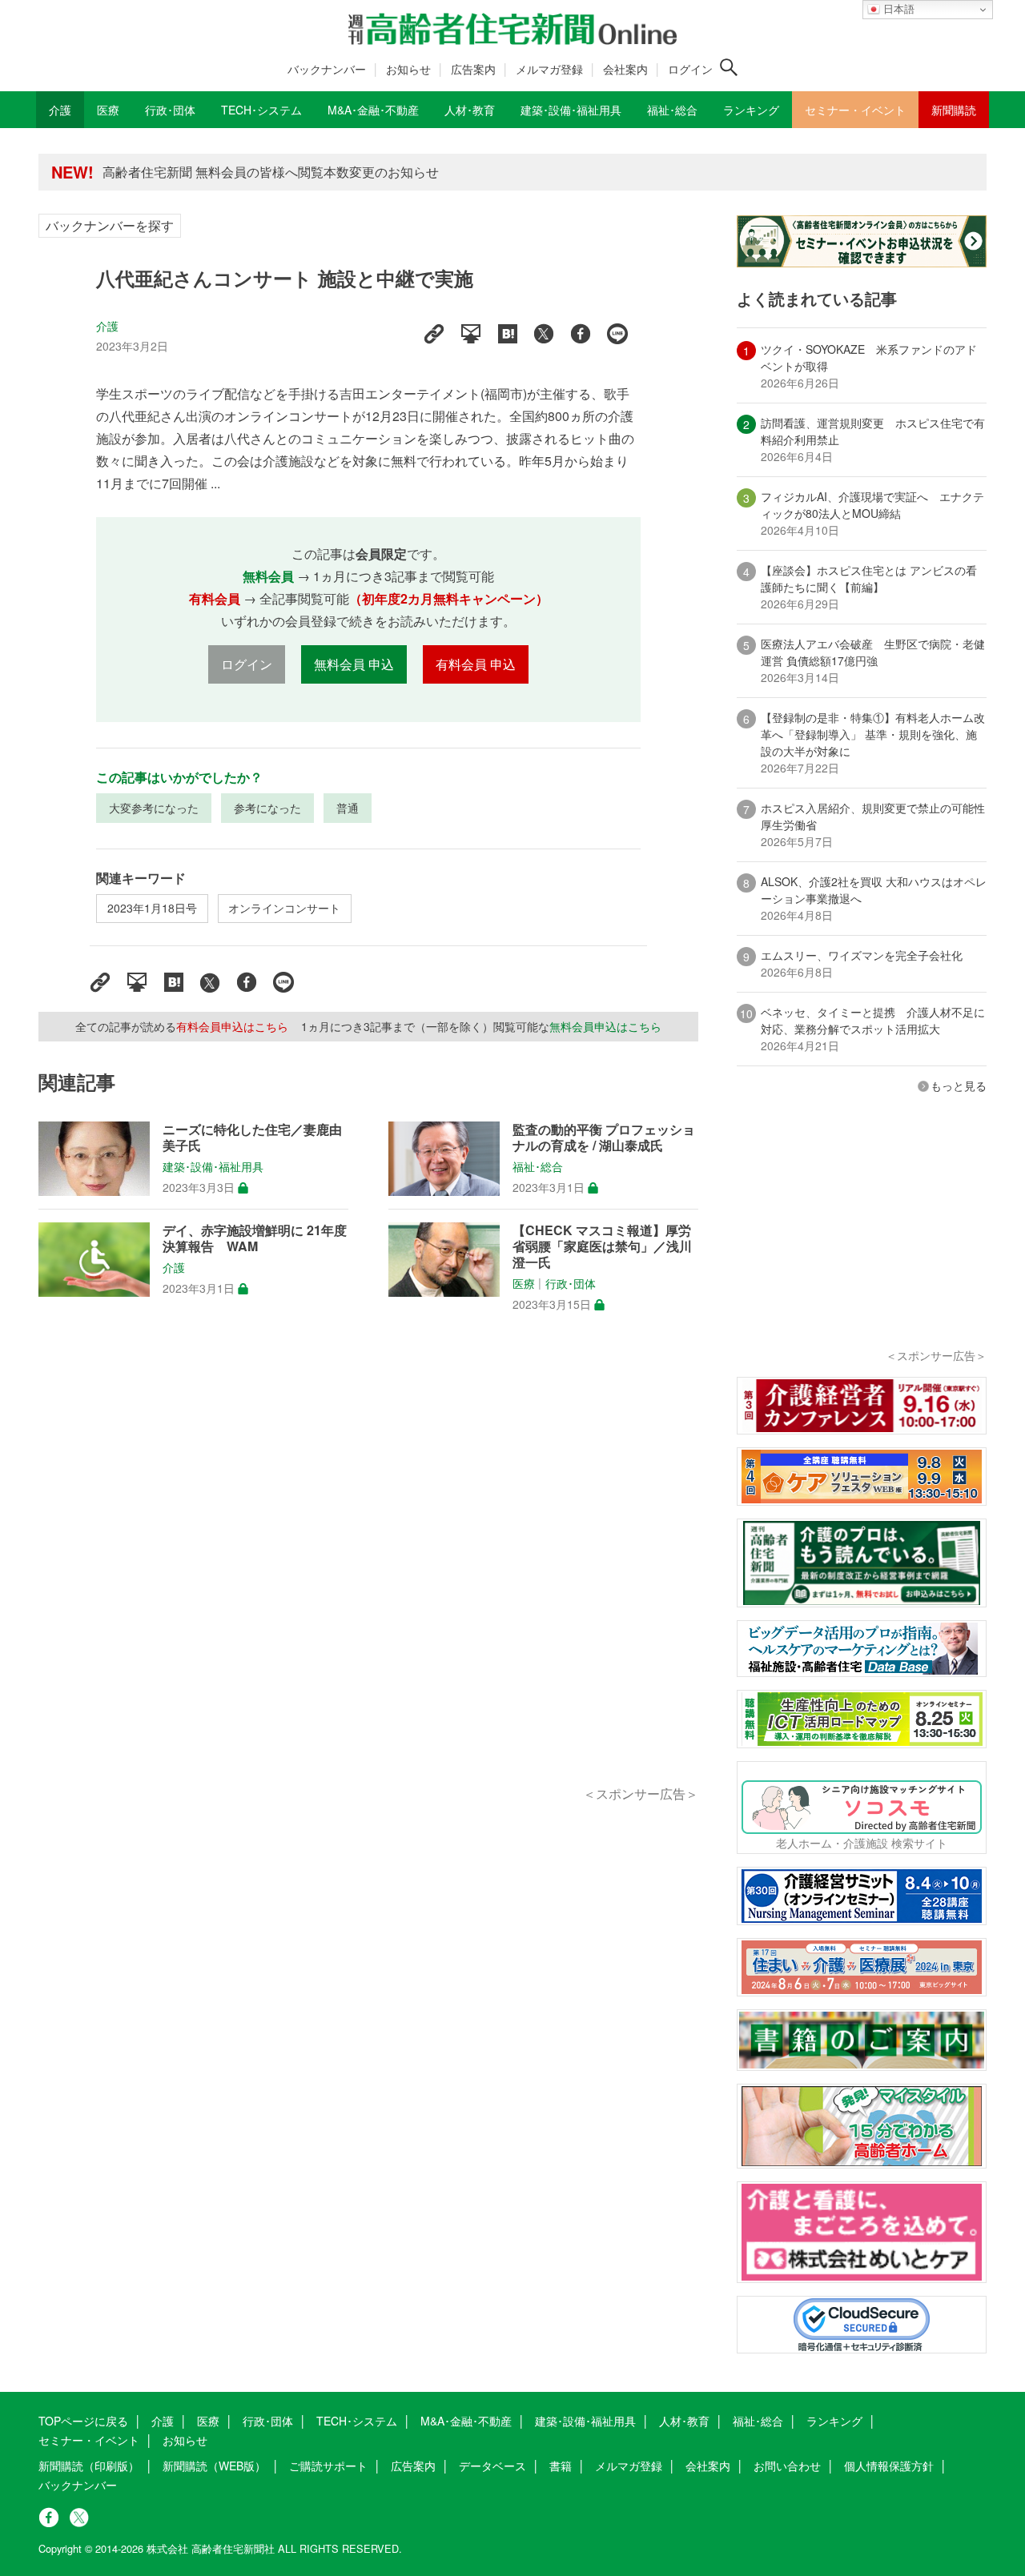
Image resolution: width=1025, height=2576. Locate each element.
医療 (524, 1284)
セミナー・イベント (89, 2440)
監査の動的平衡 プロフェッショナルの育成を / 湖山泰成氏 (604, 1138)
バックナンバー (327, 69)
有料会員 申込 (476, 664)
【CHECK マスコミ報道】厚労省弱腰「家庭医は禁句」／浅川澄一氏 (602, 1246)
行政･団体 (571, 1284)
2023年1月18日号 (152, 908)
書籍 (561, 2466)
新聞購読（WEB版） (214, 2466)
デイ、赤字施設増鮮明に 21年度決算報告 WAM (255, 1238)
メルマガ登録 (549, 69)
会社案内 (625, 69)
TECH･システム (357, 2421)
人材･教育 (684, 2421)
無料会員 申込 (354, 664)
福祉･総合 (538, 1167)
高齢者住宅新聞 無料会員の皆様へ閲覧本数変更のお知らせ (271, 172)
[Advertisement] (368, 1567)
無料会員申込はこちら (605, 1026)
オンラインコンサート (284, 908)
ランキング (834, 2421)
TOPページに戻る (83, 2421)
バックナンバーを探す (110, 225)
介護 (107, 326)
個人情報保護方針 (889, 2466)
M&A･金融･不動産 (466, 2421)
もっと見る (959, 1085)
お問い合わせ (787, 2466)
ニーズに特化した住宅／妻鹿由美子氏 (252, 1138)
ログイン (690, 69)
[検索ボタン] (729, 67)
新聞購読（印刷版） (89, 2466)
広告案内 (473, 69)
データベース (492, 2466)
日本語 (897, 9)
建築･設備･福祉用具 (213, 1167)
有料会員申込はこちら (232, 1026)
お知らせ (408, 69)
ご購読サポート (328, 2466)
